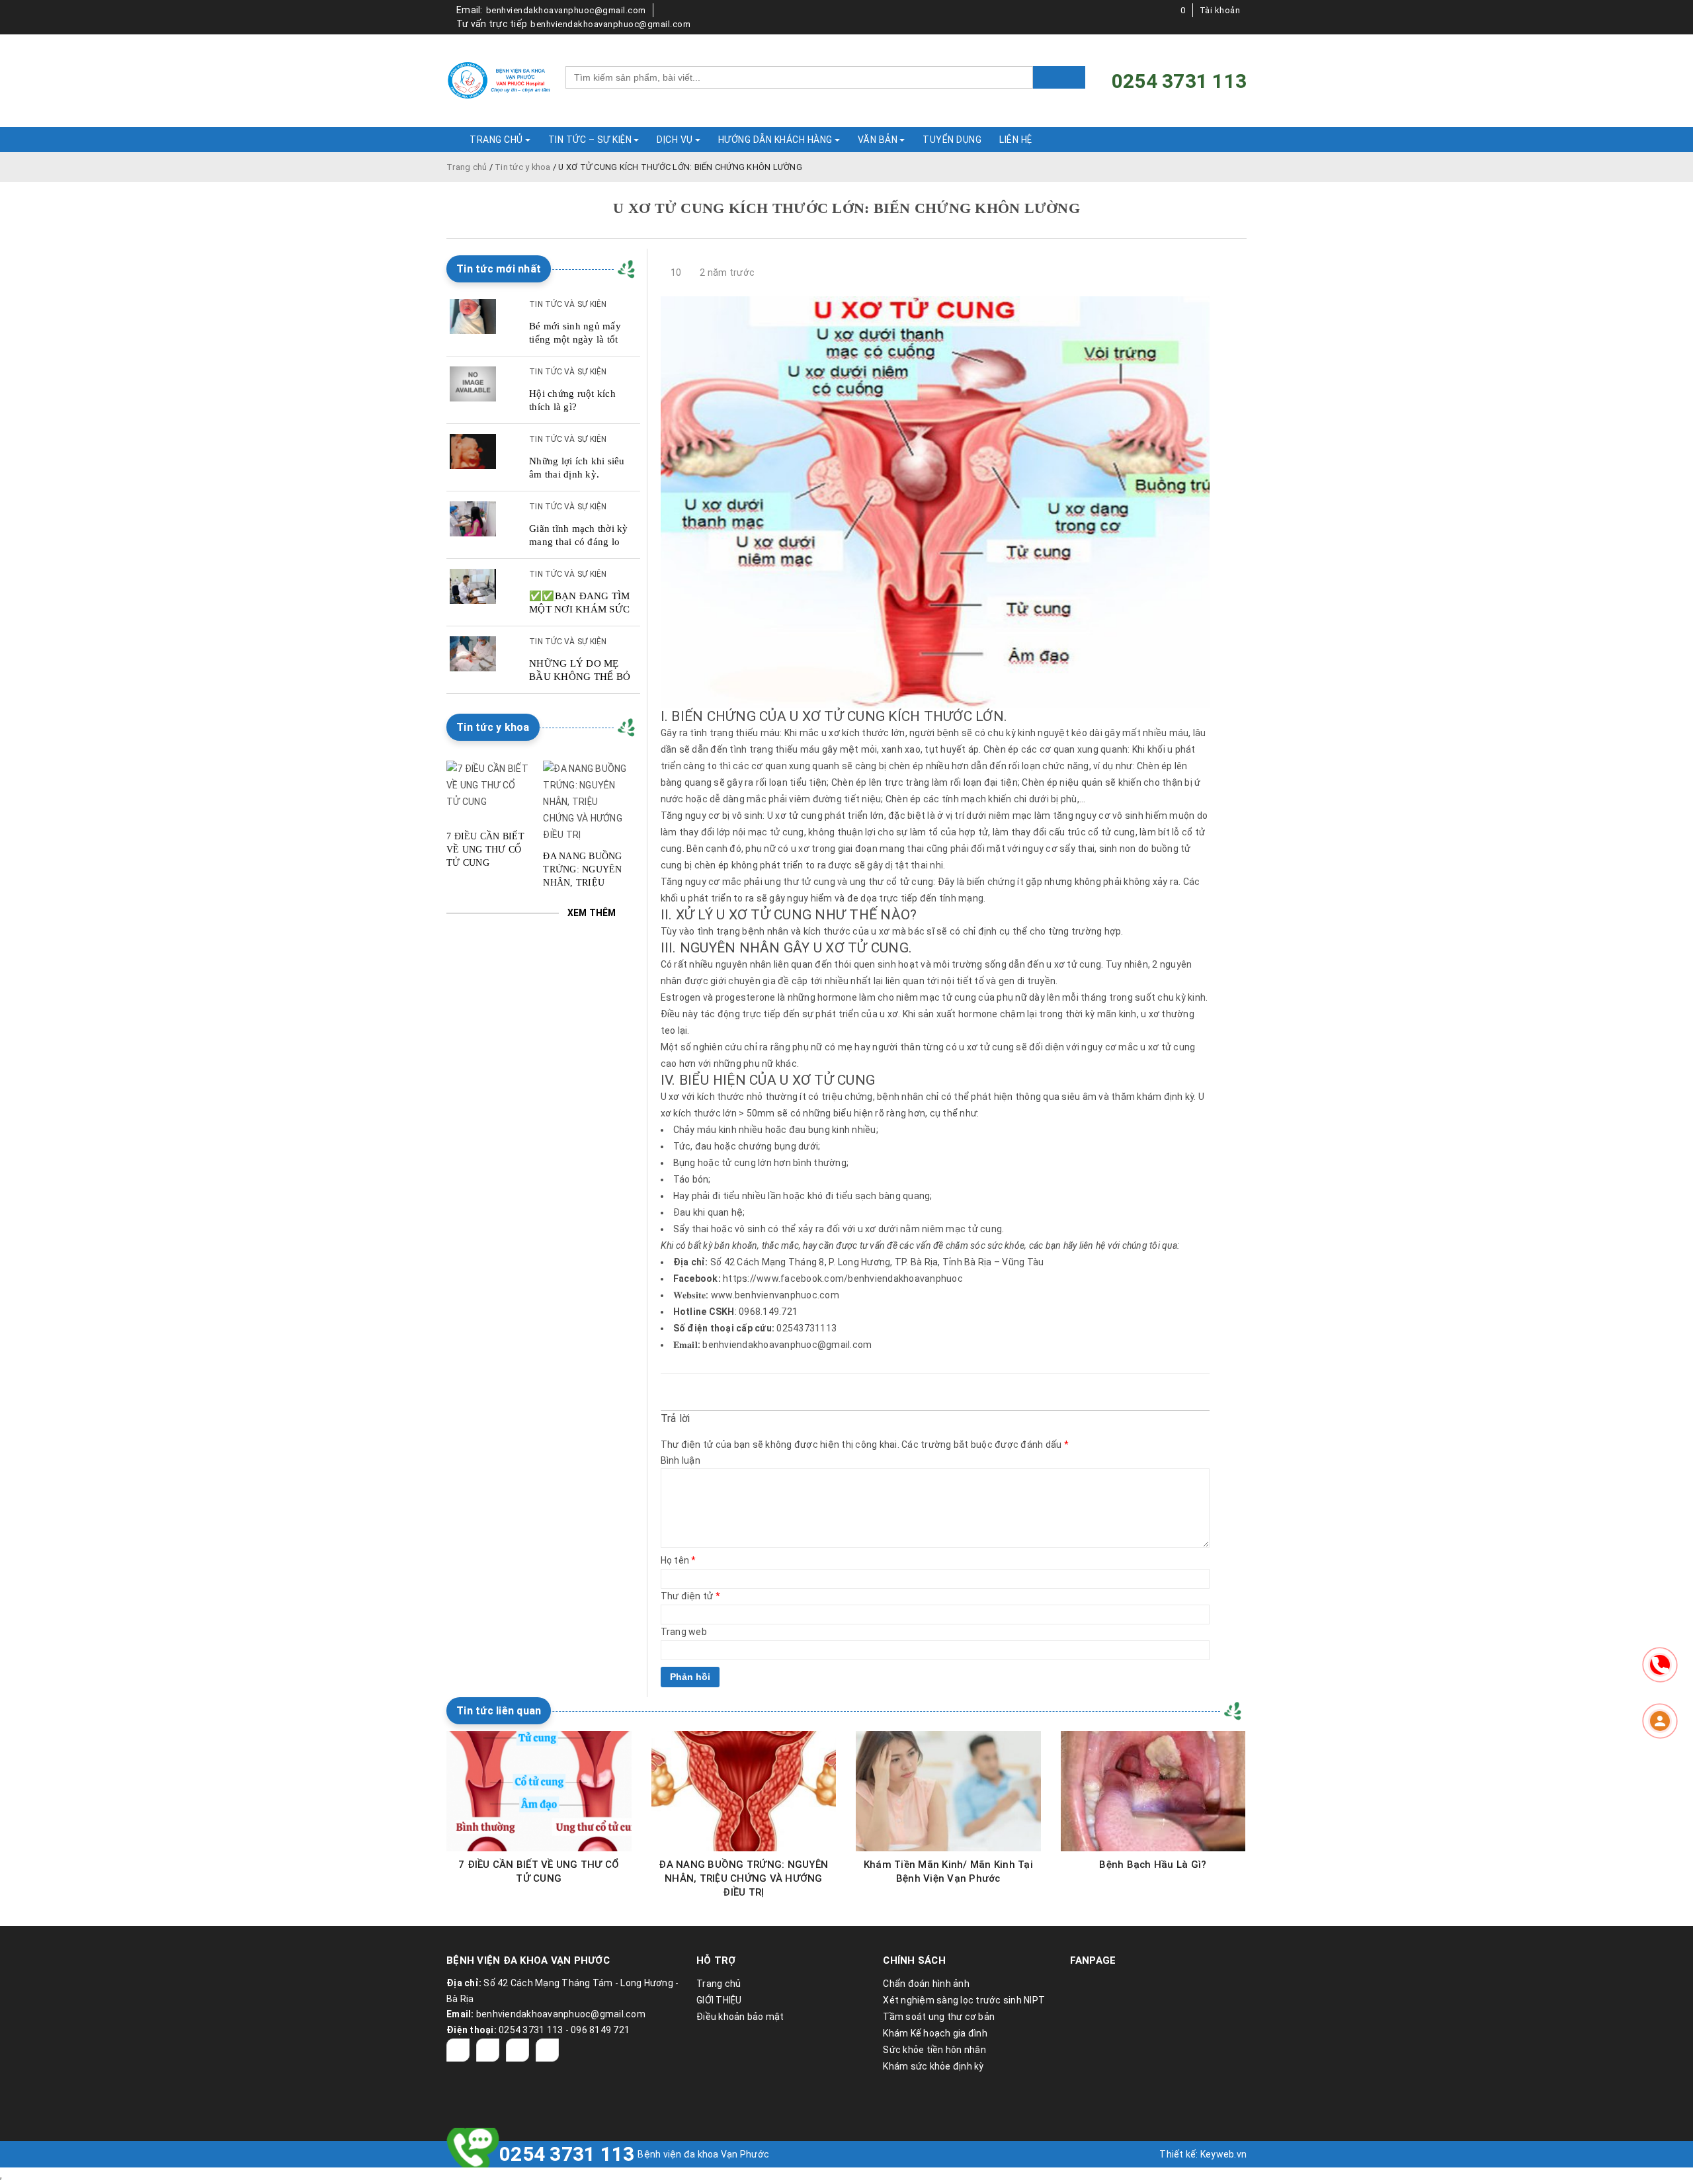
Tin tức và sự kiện (568, 304)
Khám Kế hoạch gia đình (935, 2033)
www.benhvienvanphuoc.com (775, 1295)
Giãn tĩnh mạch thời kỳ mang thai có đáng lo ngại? (579, 536)
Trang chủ (467, 167)
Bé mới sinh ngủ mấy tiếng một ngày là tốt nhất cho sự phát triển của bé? (576, 333)
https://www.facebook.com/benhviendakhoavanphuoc (843, 1279)
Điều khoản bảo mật (740, 2017)
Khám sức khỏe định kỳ (933, 2066)
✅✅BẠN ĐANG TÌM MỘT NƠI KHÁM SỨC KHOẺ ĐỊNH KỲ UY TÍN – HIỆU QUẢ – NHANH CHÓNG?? (580, 603)
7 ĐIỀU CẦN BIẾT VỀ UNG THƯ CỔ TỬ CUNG (485, 850)
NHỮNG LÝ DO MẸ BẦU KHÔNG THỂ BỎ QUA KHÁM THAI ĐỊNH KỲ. (580, 671)
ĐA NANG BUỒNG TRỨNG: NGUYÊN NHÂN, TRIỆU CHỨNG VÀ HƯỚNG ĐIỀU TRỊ (583, 870)
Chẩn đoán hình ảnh (926, 1984)
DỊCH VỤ (675, 140)
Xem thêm (592, 913)
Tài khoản (1220, 10)
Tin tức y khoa (523, 167)
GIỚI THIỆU (719, 2000)
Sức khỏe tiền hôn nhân (934, 2050)
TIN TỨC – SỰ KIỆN (590, 140)
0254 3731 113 (567, 2154)
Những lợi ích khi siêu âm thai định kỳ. (577, 468)
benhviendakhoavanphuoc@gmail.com (566, 10)
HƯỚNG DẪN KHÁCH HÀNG (775, 140)
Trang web (684, 1632)
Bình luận (681, 1460)
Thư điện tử (690, 1596)
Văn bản (878, 140)
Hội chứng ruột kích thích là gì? (572, 400)
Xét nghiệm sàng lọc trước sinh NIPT (964, 2000)
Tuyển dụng (952, 140)
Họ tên (679, 1560)
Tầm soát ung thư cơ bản (939, 2017)
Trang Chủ (496, 140)
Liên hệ (1016, 140)
